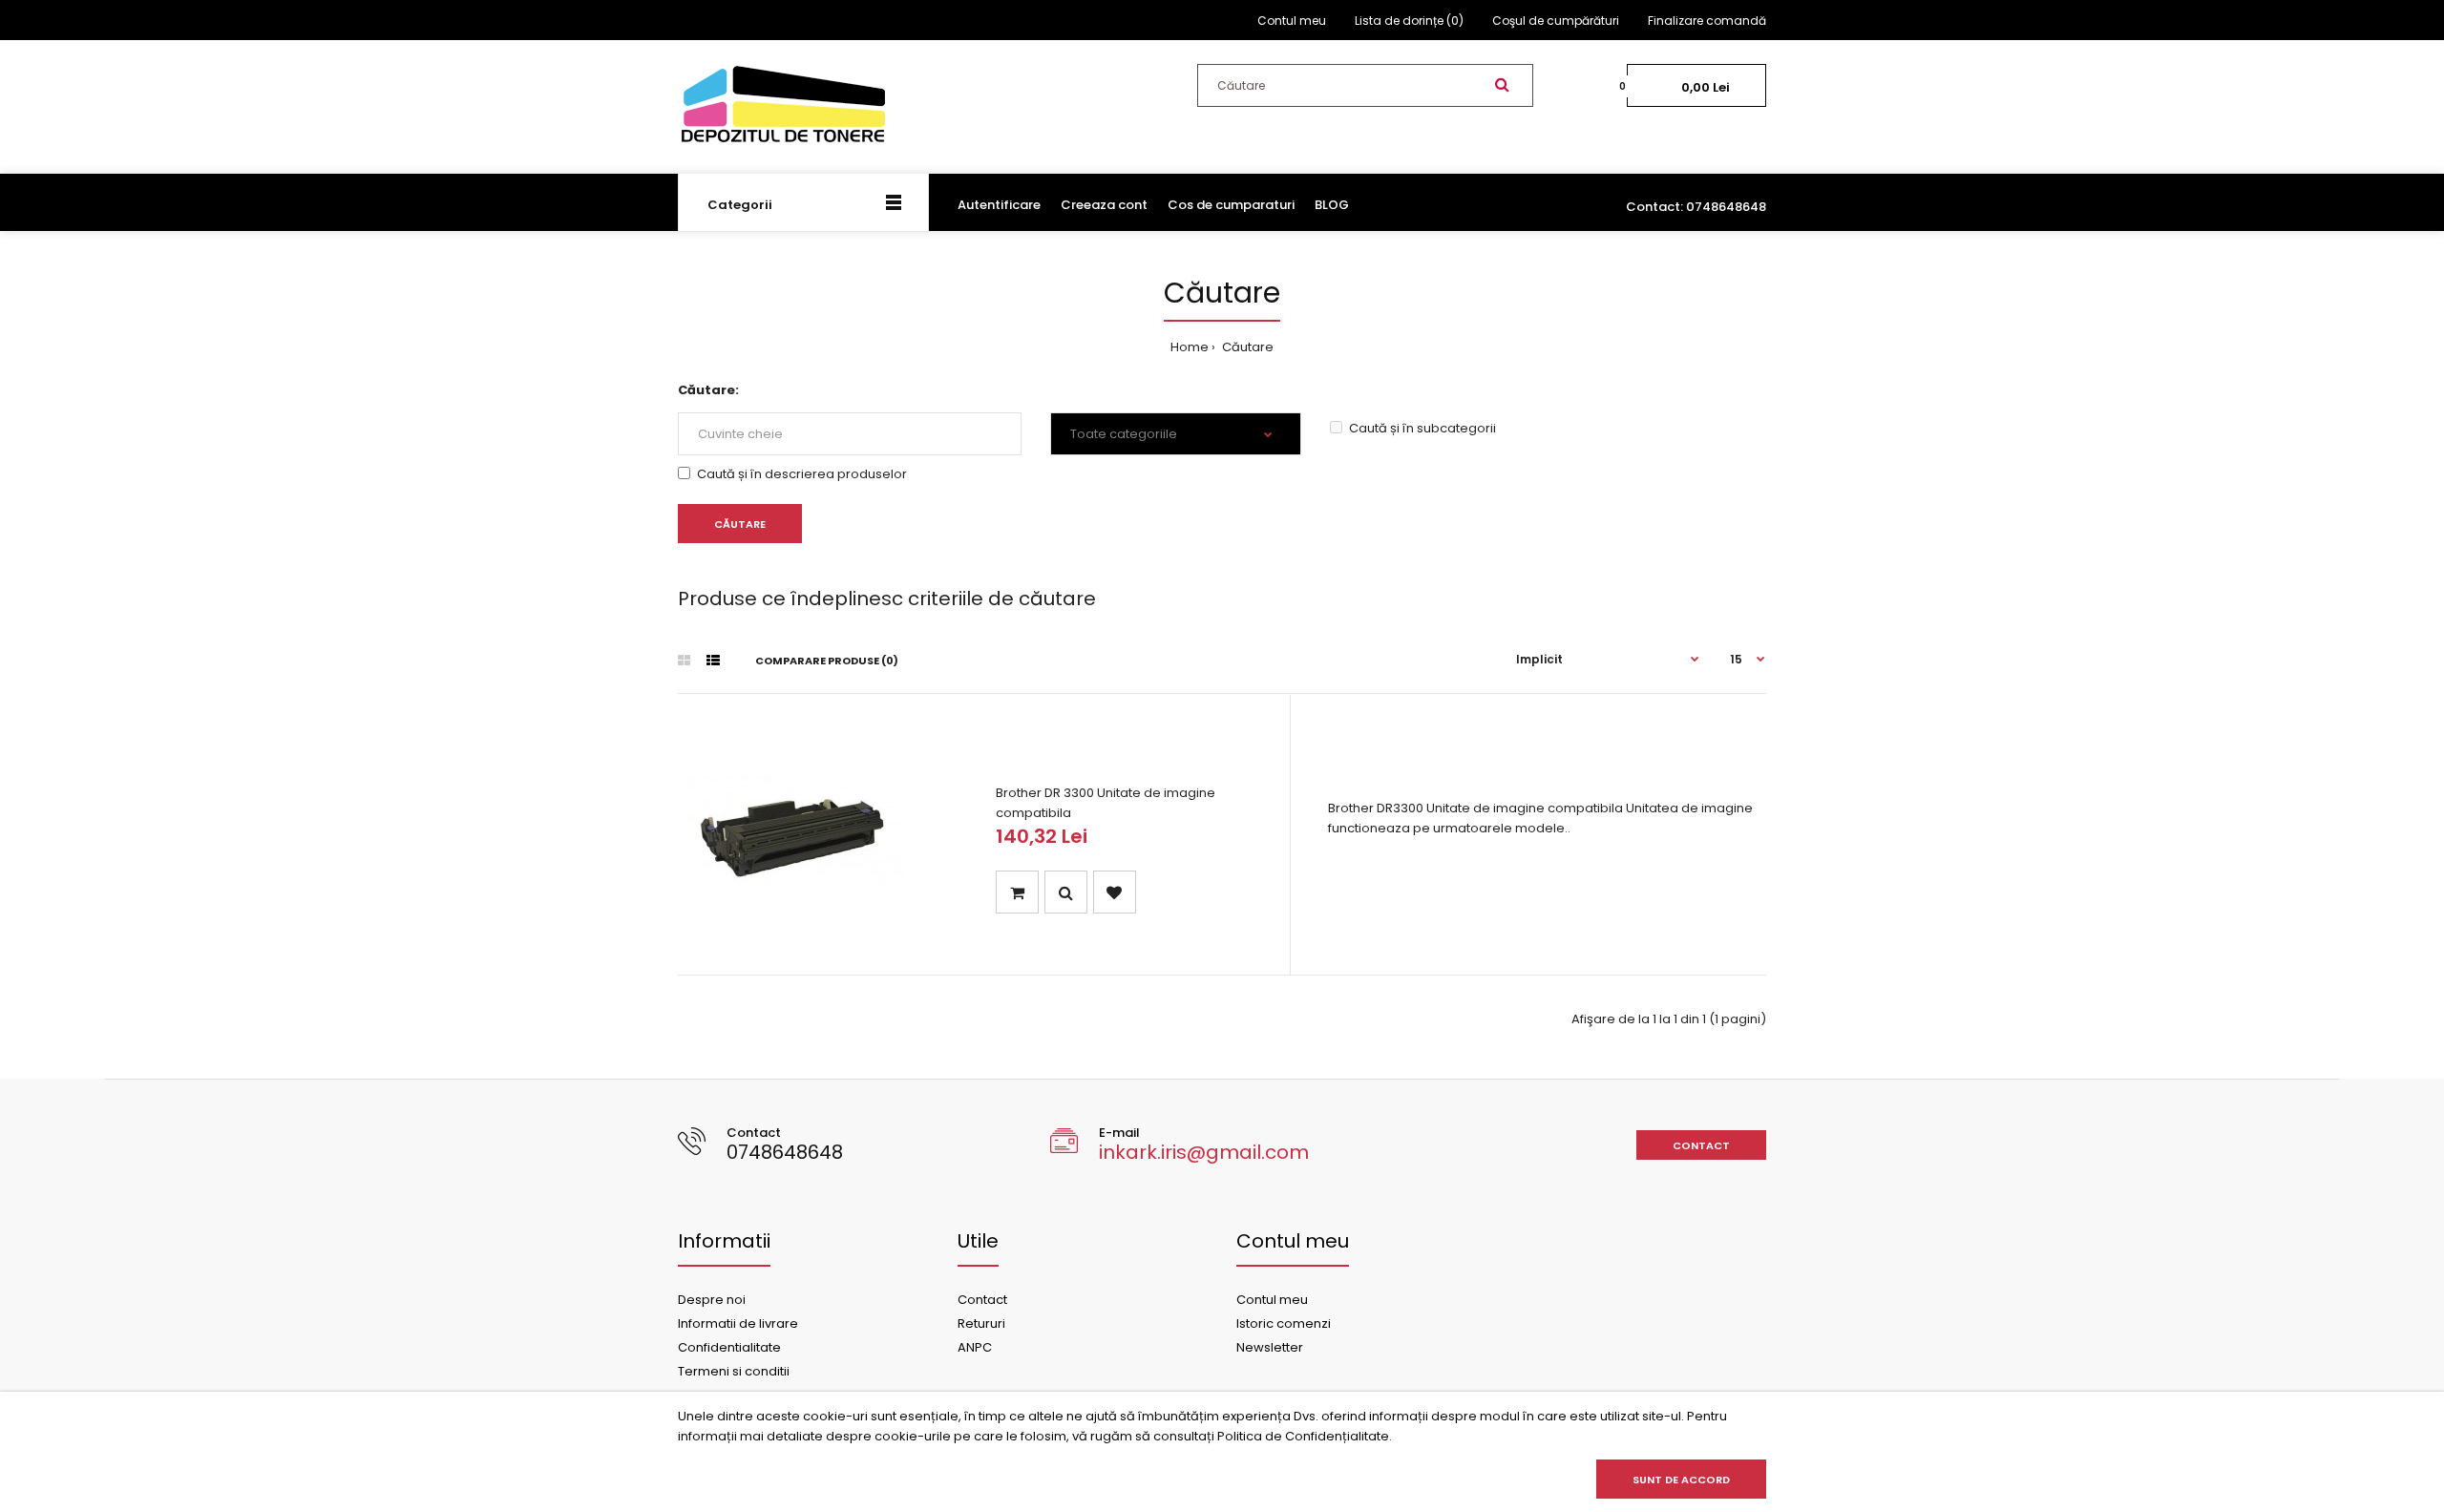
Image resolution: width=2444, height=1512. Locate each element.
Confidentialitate (729, 1347)
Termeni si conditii (734, 1371)
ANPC (975, 1347)
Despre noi (712, 1300)
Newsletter (1270, 1347)
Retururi (981, 1323)
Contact (1701, 1145)
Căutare (1246, 347)
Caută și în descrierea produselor (802, 474)
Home (1190, 347)
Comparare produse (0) (827, 661)
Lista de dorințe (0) (1409, 21)
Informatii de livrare (738, 1323)
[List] (713, 661)
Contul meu (1292, 21)
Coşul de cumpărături (1556, 21)
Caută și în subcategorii (1422, 428)
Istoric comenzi (1284, 1323)
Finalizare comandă (1707, 21)
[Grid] (684, 661)
